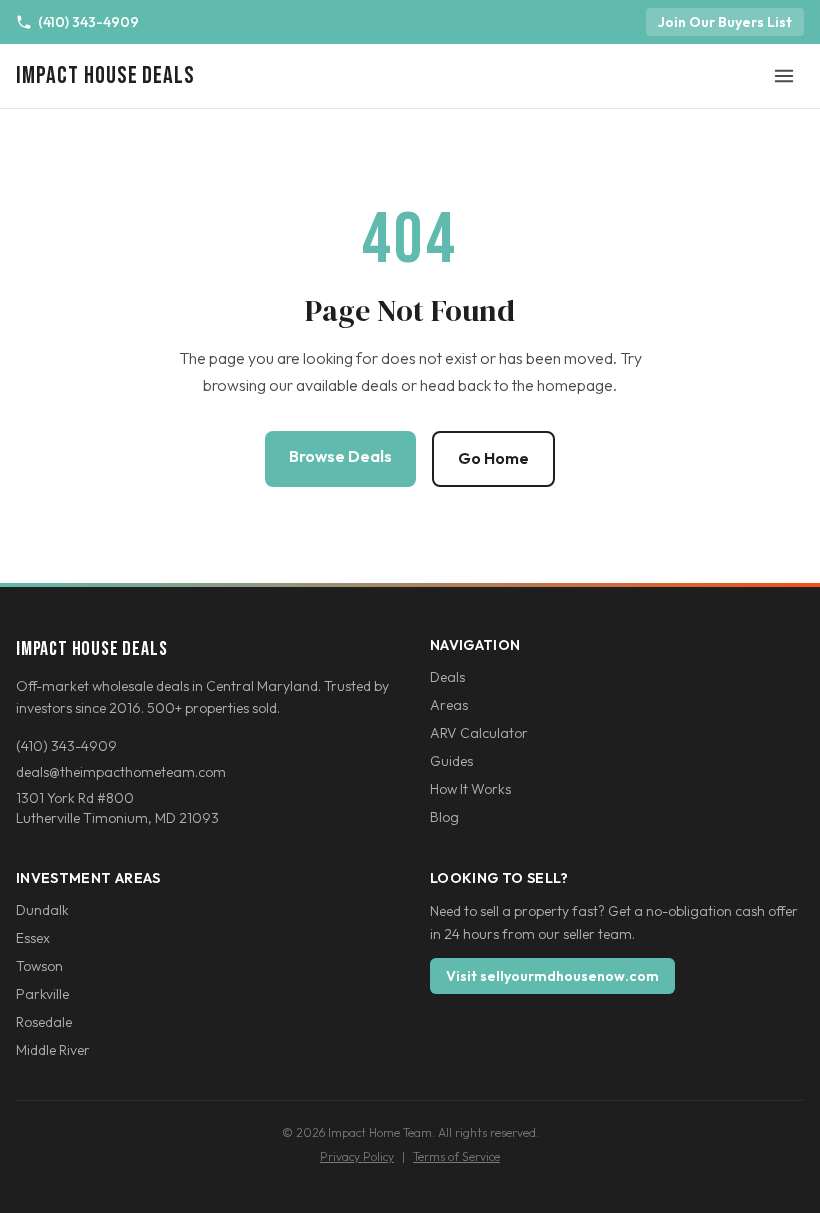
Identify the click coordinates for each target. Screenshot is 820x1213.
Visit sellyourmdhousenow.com (552, 976)
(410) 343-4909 (88, 22)
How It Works (470, 789)
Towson (39, 966)
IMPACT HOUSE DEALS (105, 75)
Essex (33, 938)
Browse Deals (340, 456)
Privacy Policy (357, 1156)
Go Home (493, 458)
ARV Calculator (479, 733)
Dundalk (42, 910)
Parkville (42, 994)
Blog (444, 817)
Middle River (53, 1050)
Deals (447, 677)
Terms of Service (456, 1156)
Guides (451, 761)
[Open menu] (784, 76)
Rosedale (44, 1022)
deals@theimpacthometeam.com (121, 772)
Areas (449, 705)
